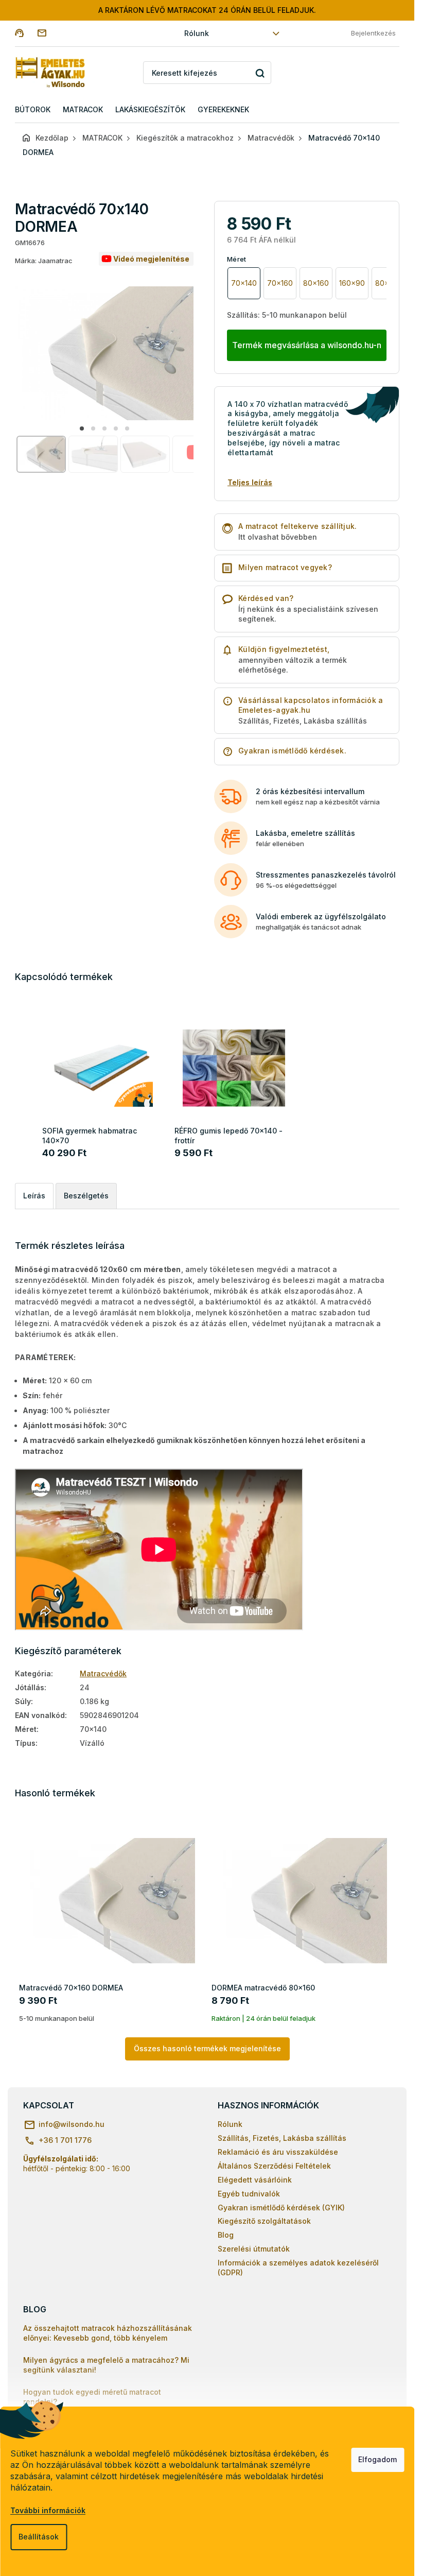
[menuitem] (33, 110)
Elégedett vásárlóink (255, 2180)
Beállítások (39, 2537)
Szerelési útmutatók (254, 2249)
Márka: (44, 261)
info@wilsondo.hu (72, 2124)
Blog (226, 2235)
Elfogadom (377, 2459)
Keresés (260, 73)
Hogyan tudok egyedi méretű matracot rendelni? (92, 2397)
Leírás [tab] (34, 1196)
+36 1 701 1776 (65, 2140)
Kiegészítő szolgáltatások (264, 2221)
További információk (48, 2510)
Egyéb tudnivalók (249, 2194)
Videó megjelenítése (151, 259)
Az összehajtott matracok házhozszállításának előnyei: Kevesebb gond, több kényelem (108, 2333)
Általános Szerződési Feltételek (274, 2166)
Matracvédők (103, 1673)
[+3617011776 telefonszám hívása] (26, 33)
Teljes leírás (250, 482)
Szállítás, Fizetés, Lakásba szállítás (282, 2138)
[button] (82, 428)
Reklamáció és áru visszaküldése (278, 2152)
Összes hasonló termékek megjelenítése (207, 2048)
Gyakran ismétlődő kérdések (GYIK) (281, 2208)
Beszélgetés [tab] (86, 1196)
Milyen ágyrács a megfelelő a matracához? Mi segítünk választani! (106, 2365)
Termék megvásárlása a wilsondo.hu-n (307, 345)
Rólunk (197, 33)
